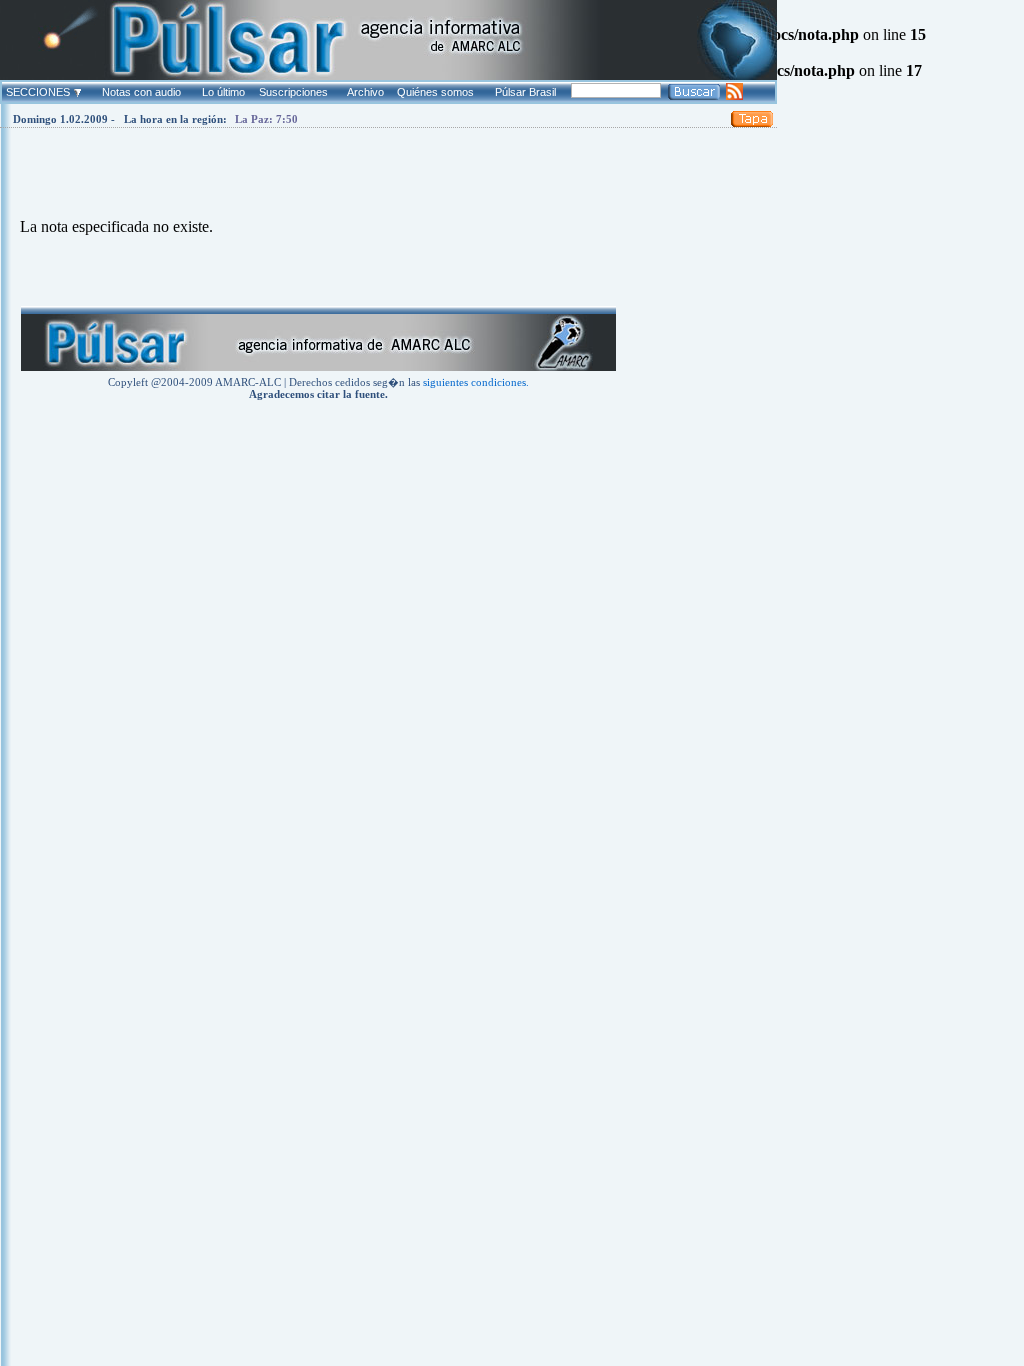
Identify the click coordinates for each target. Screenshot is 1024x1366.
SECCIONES (39, 92)
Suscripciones (293, 92)
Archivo (365, 92)
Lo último (223, 92)
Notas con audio (141, 92)
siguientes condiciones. (476, 382)
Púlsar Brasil (525, 92)
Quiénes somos (435, 92)
